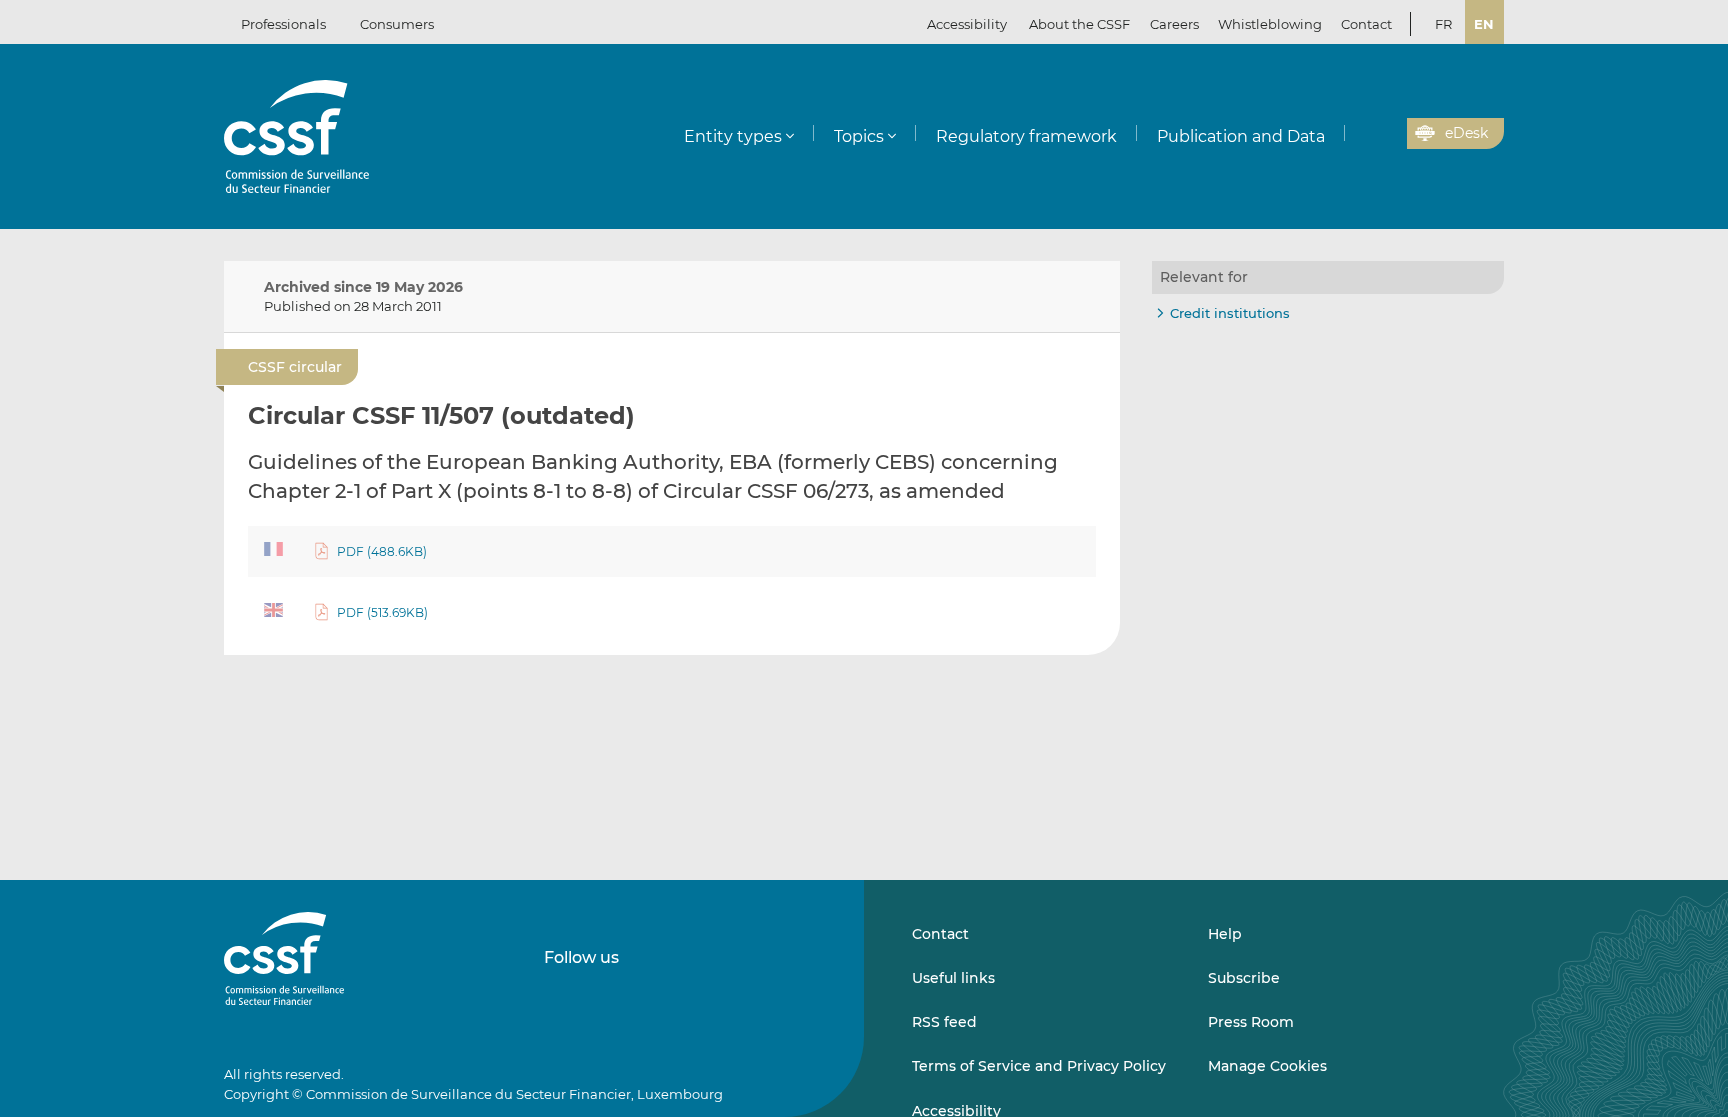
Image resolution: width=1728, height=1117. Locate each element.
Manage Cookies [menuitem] (1267, 1066)
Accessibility (967, 24)
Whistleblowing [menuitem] (1270, 24)
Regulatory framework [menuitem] (1026, 136)
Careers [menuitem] (1174, 24)
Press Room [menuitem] (1251, 1022)
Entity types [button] (733, 136)
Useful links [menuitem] (953, 978)
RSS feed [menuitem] (944, 1022)
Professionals (283, 24)
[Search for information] (1361, 134)
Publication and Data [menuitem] (1241, 136)
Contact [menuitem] (1366, 24)
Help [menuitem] (1225, 934)
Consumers (397, 24)
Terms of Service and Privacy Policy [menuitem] (1039, 1066)
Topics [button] (859, 136)
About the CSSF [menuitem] (1079, 24)
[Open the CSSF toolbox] (1385, 134)
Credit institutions (1230, 313)
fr (1443, 24)
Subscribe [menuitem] (1244, 978)
